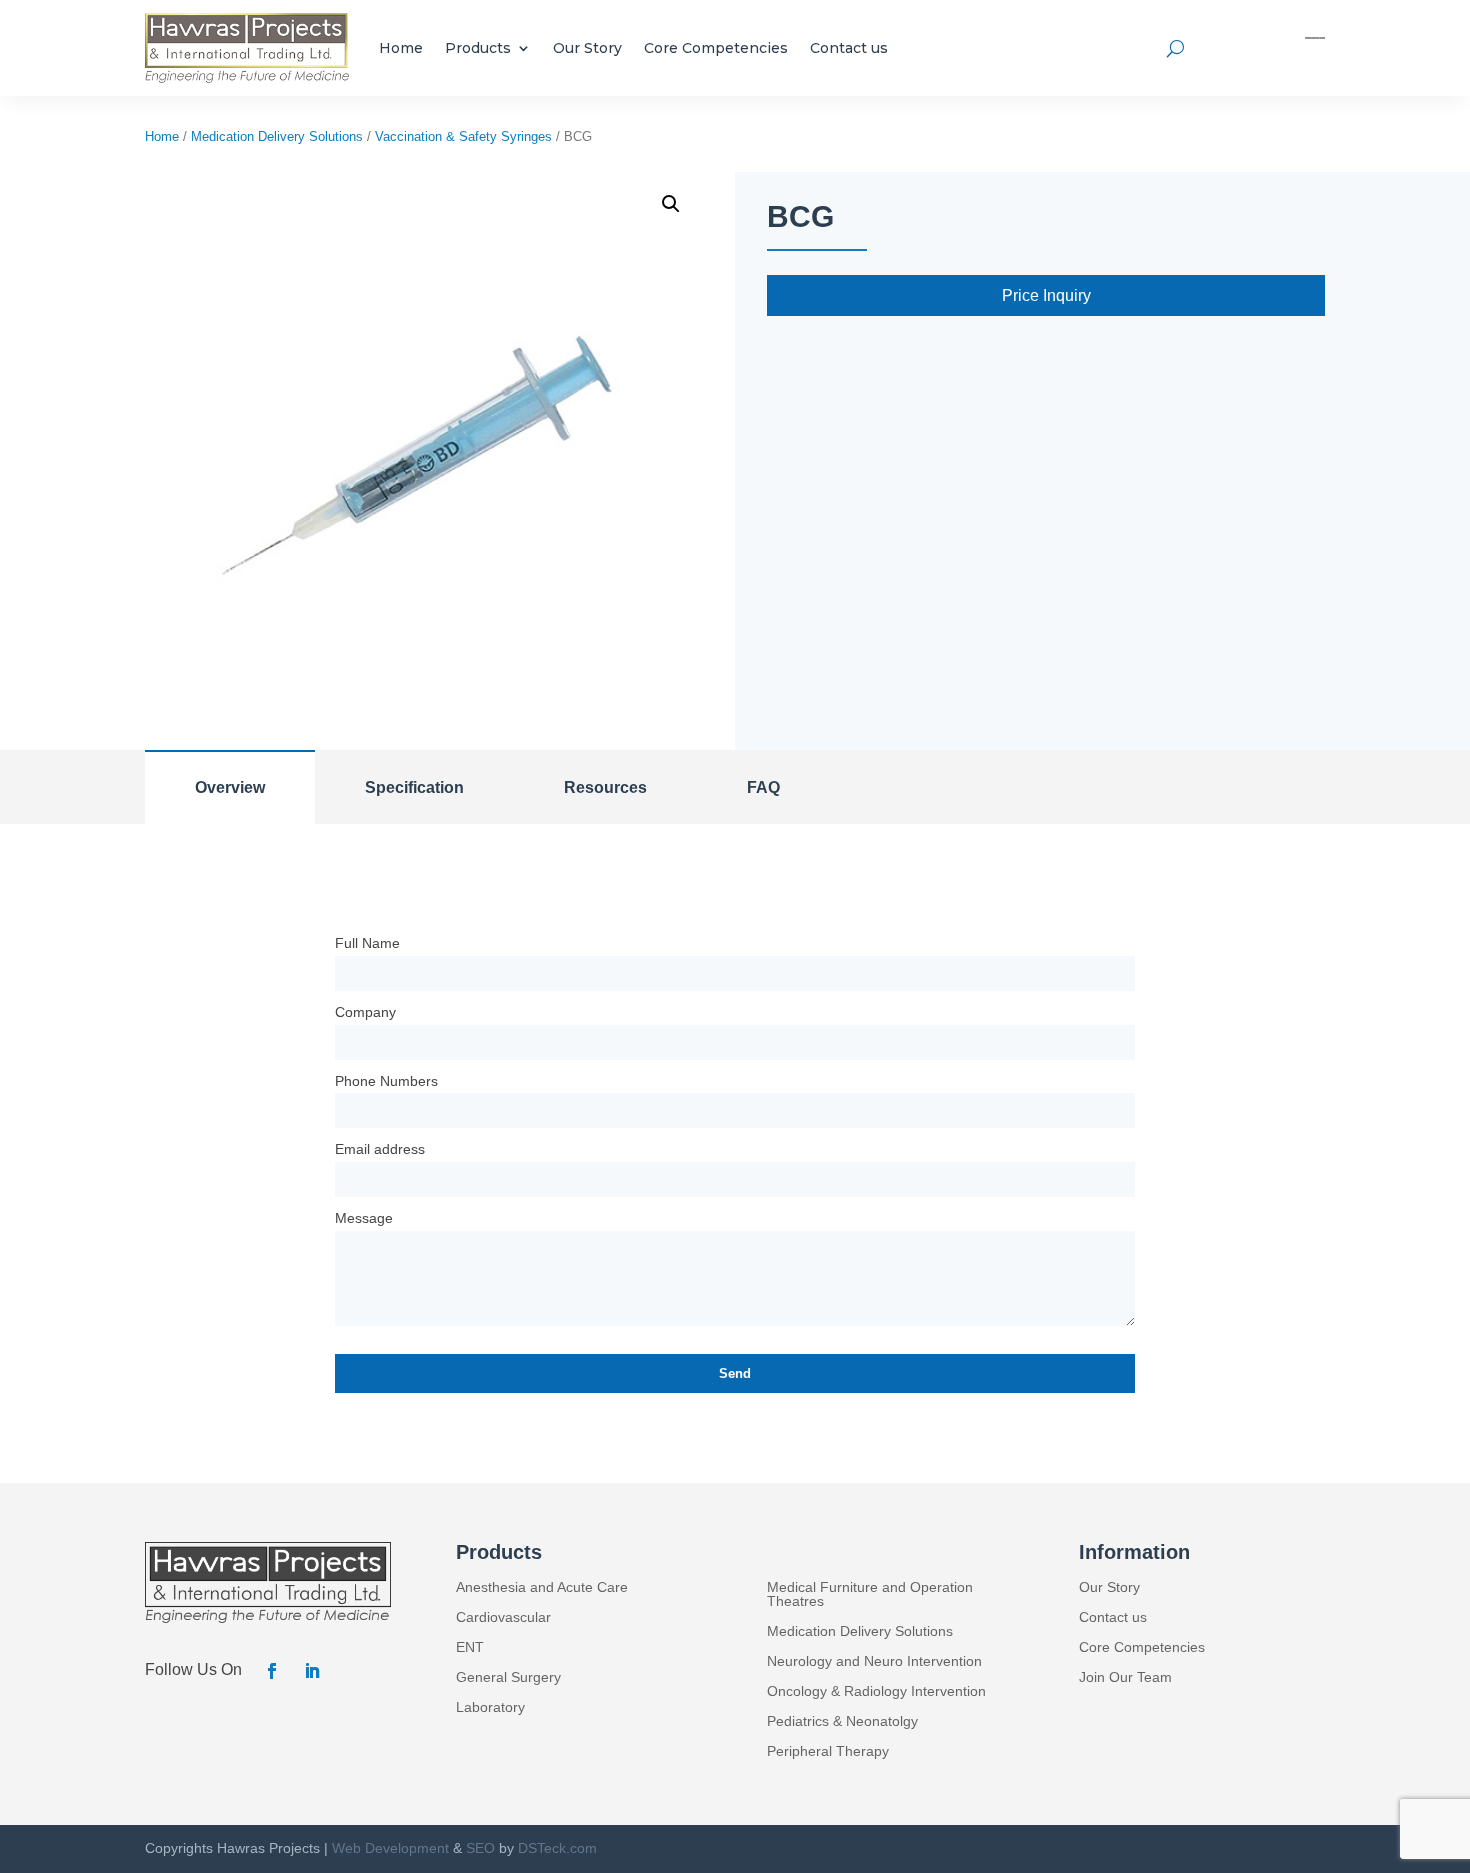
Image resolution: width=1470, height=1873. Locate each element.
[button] (671, 204)
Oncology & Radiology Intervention (876, 1691)
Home (401, 48)
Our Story (587, 48)
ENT (470, 1647)
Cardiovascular (503, 1617)
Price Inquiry (1046, 295)
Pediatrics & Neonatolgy (842, 1721)
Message (364, 1218)
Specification (414, 787)
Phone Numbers (386, 1081)
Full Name (367, 943)
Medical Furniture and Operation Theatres (870, 1594)
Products (478, 48)
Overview (230, 787)
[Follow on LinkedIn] (312, 1671)
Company (365, 1012)
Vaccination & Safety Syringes (463, 136)
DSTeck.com (557, 1848)
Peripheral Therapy (828, 1751)
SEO (480, 1848)
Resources (605, 787)
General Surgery (508, 1677)
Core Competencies (716, 48)
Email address (380, 1149)
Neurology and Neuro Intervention (874, 1661)
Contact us (849, 48)
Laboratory (490, 1707)
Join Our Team (1125, 1677)
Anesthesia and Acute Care (542, 1587)
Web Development (390, 1848)
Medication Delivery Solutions (277, 136)
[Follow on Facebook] (272, 1671)
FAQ (763, 787)
